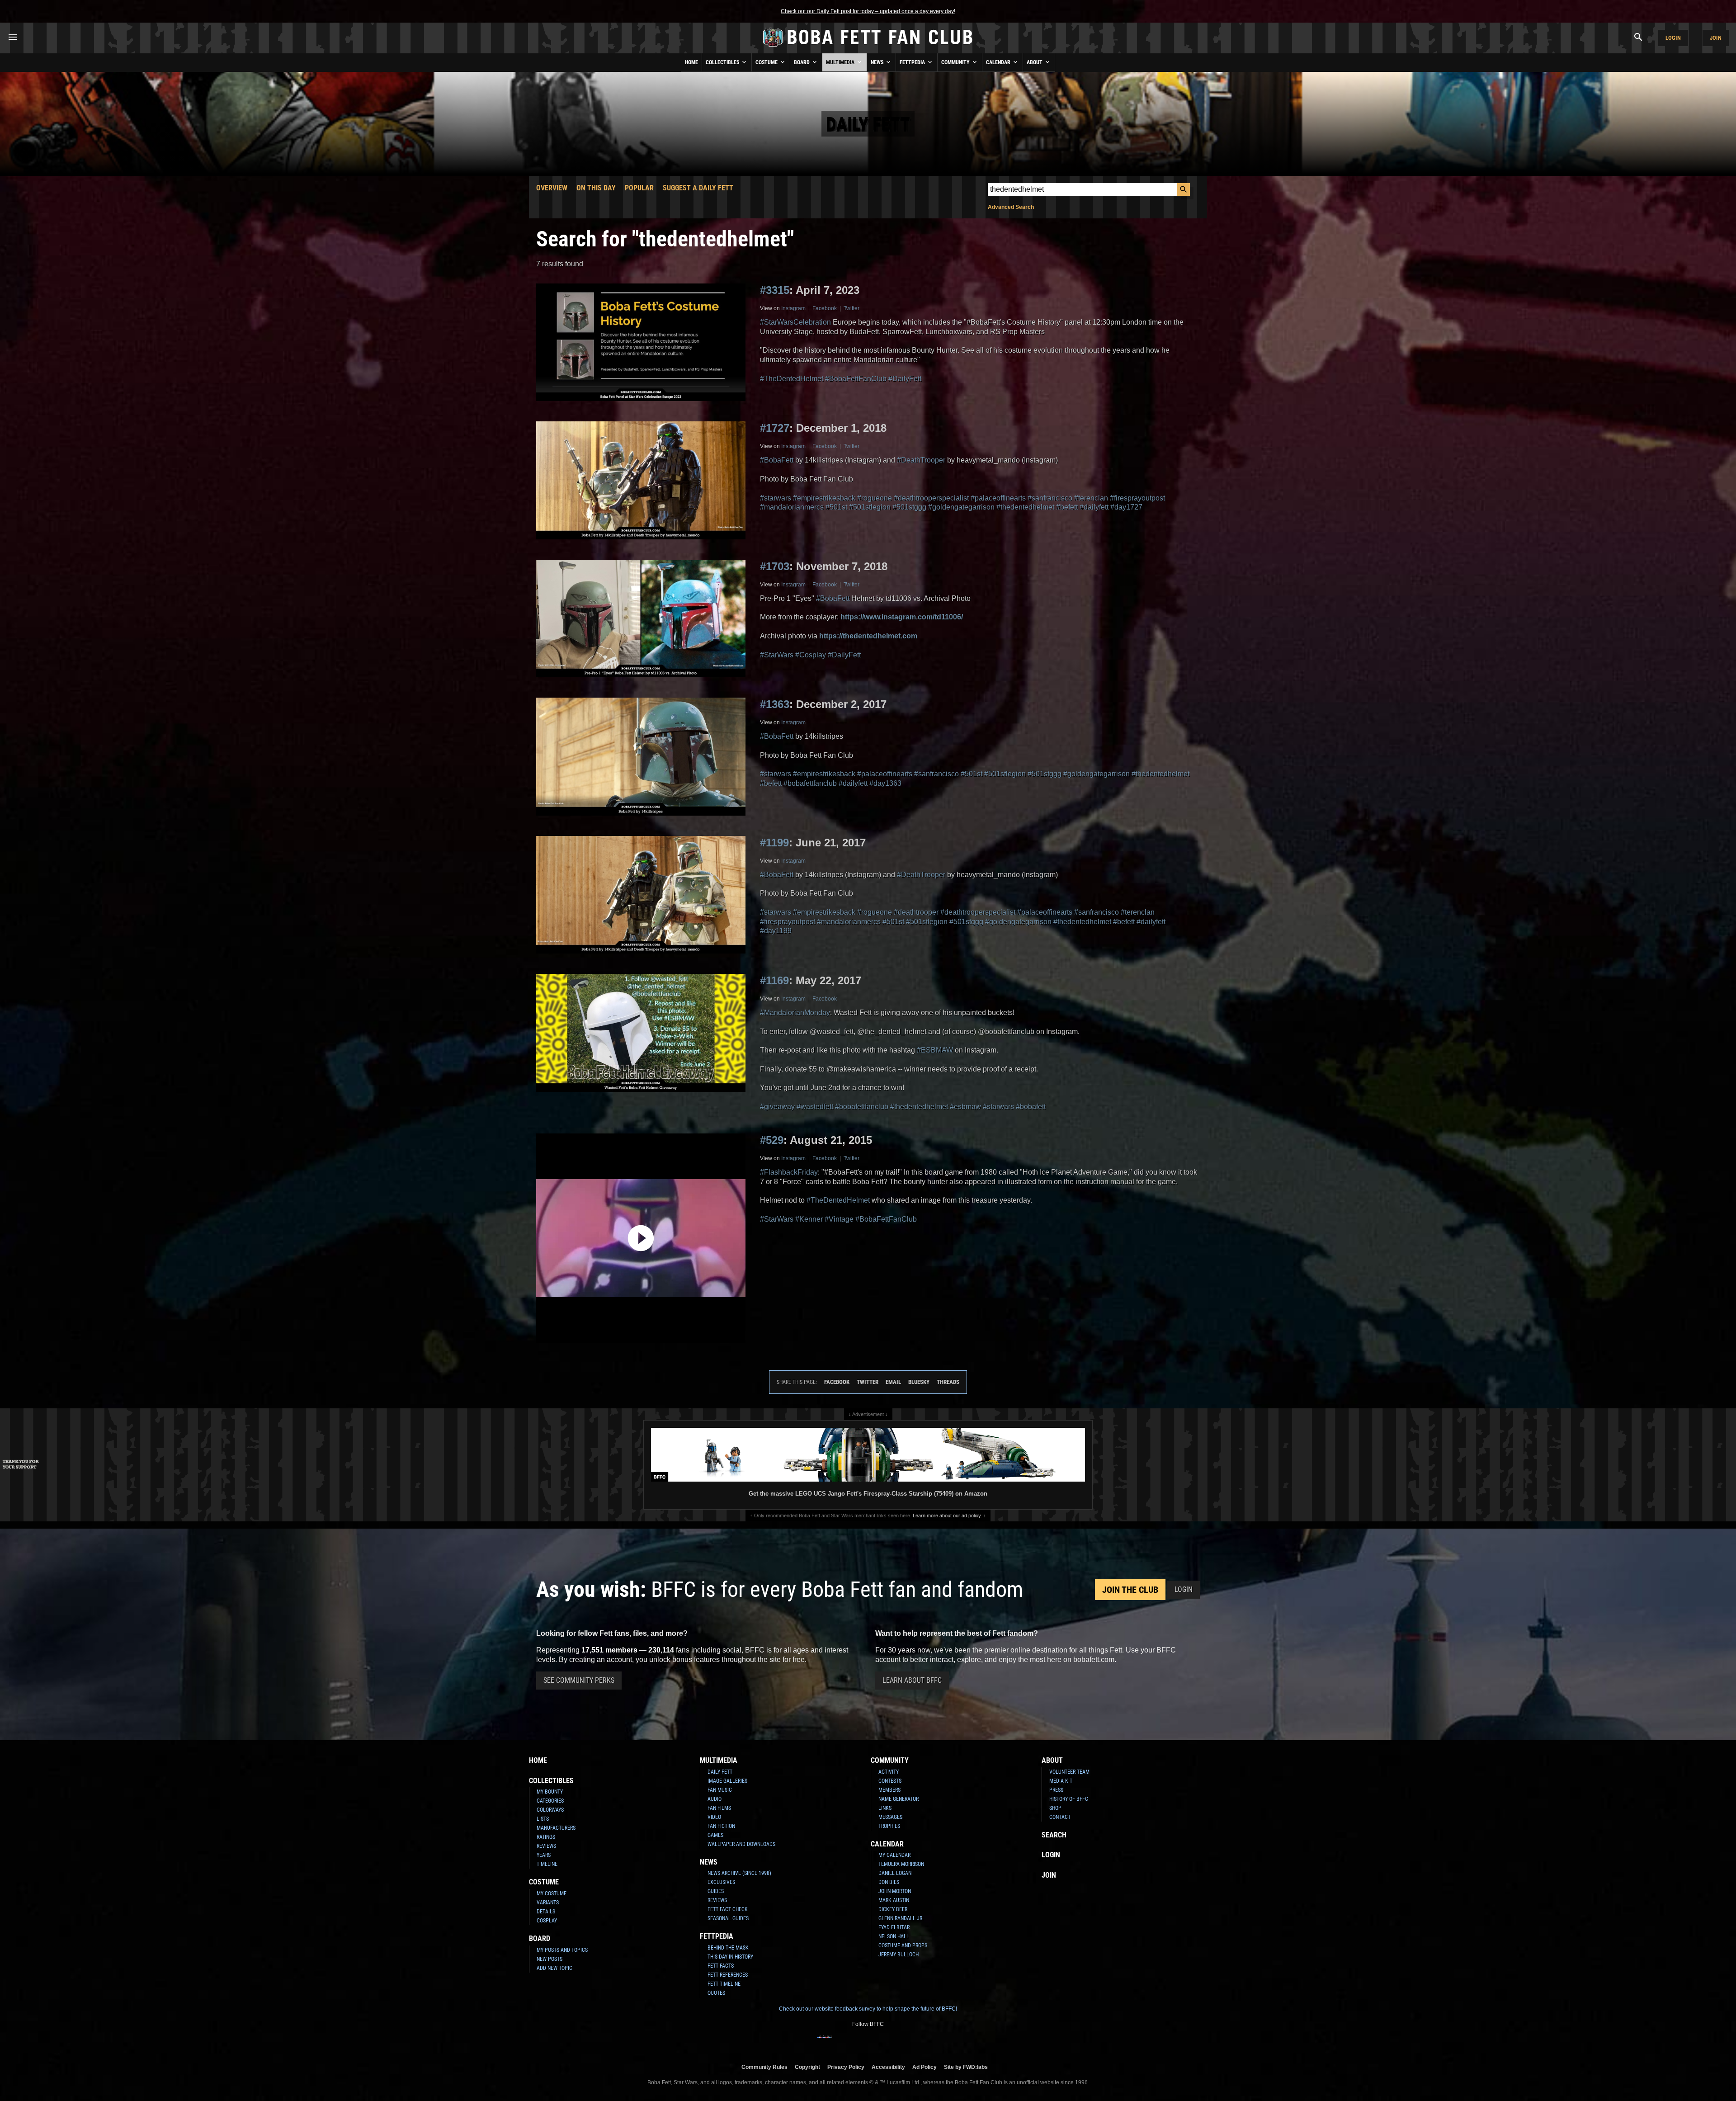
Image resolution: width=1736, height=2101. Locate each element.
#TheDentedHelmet (792, 379)
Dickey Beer (893, 1909)
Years (544, 1855)
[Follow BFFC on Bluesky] (911, 2043)
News (878, 62)
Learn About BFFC (912, 1680)
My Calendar (894, 1855)
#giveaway (777, 1107)
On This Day (596, 188)
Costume (767, 62)
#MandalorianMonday (795, 1013)
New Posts (550, 1959)
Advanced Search (1011, 207)
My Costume (552, 1893)
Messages (890, 1817)
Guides (716, 1891)
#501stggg (909, 507)
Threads (948, 1382)
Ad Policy (925, 2067)
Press (1056, 1790)
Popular (639, 188)
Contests (890, 1781)
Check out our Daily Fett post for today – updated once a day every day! (868, 11)
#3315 (775, 290)
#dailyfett (1094, 507)
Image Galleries (727, 1781)
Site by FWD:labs (966, 2067)
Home (691, 62)
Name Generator (899, 1799)
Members (889, 1790)
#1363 (775, 704)
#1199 (774, 843)
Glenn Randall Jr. (901, 1918)
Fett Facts (721, 1966)
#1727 (775, 428)
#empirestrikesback (824, 498)
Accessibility (888, 2067)
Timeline (547, 1864)
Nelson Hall (894, 1936)
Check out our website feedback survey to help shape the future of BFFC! (868, 2009)
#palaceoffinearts (998, 498)
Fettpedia (913, 62)
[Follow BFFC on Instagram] (839, 2043)
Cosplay (547, 1921)
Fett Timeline (724, 1984)
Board (802, 62)
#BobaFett (777, 460)
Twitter (851, 308)
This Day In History (730, 1957)
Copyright (807, 2067)
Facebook (825, 308)
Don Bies (889, 1882)
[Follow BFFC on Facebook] (825, 2043)
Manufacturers (556, 1828)
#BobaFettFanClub (856, 379)
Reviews (546, 1846)
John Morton (895, 1891)
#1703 (775, 566)
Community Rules (764, 2067)
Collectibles (723, 62)
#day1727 (1126, 507)
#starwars (776, 498)
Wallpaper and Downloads (741, 1844)
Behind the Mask (728, 1948)
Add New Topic (554, 1968)
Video (714, 1817)
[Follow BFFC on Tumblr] (868, 2043)
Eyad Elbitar (894, 1927)
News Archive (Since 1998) (739, 1873)
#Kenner (809, 1219)
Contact (1060, 1817)
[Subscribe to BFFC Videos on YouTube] (882, 2043)
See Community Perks (579, 1680)
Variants (548, 1903)
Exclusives (721, 1882)
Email (893, 1382)
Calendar (999, 62)
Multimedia (841, 62)
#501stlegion (870, 507)
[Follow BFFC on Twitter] (854, 2043)
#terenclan (1091, 498)
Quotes (716, 1993)
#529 (772, 1140)
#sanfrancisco (1050, 498)
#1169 (774, 980)
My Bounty (550, 1792)
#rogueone (875, 498)
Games (715, 1835)
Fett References (728, 1975)
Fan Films (719, 1808)
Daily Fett (720, 1772)
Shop (1055, 1808)
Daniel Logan (895, 1873)
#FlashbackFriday (789, 1172)
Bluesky (919, 1382)
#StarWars (777, 655)
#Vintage (839, 1219)
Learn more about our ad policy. (947, 1516)
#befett (1067, 507)
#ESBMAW (935, 1050)
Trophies (889, 1826)
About (1035, 62)
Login (1673, 38)
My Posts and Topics (562, 1950)
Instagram (793, 308)
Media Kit (1061, 1781)
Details (546, 1912)
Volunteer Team (1069, 1772)
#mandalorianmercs (792, 507)
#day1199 (776, 931)
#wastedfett (815, 1107)
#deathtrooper (916, 912)
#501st (836, 507)
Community (956, 62)
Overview (552, 188)
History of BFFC (1069, 1799)
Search (1054, 1835)
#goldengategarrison (961, 507)
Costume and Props (903, 1945)
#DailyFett (905, 379)
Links (885, 1808)
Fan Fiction (721, 1826)
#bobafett (1031, 1107)
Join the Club (1130, 1590)
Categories (550, 1801)
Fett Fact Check (728, 1909)
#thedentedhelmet (1025, 507)
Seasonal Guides (728, 1918)
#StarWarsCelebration (795, 322)
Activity (889, 1772)
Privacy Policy (846, 2067)
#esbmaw (965, 1107)
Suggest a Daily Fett (698, 188)
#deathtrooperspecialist (931, 498)
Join (1716, 38)
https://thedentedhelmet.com (868, 636)
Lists (543, 1819)
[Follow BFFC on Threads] (897, 2043)
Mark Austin (894, 1900)
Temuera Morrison (901, 1864)
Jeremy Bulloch (899, 1955)
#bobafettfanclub (810, 783)
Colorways (550, 1810)
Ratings (546, 1837)
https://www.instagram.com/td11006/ (902, 617)
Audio (715, 1799)
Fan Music (720, 1790)
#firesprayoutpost (1137, 498)
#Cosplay (811, 655)
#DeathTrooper (921, 460)
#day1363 (885, 783)
